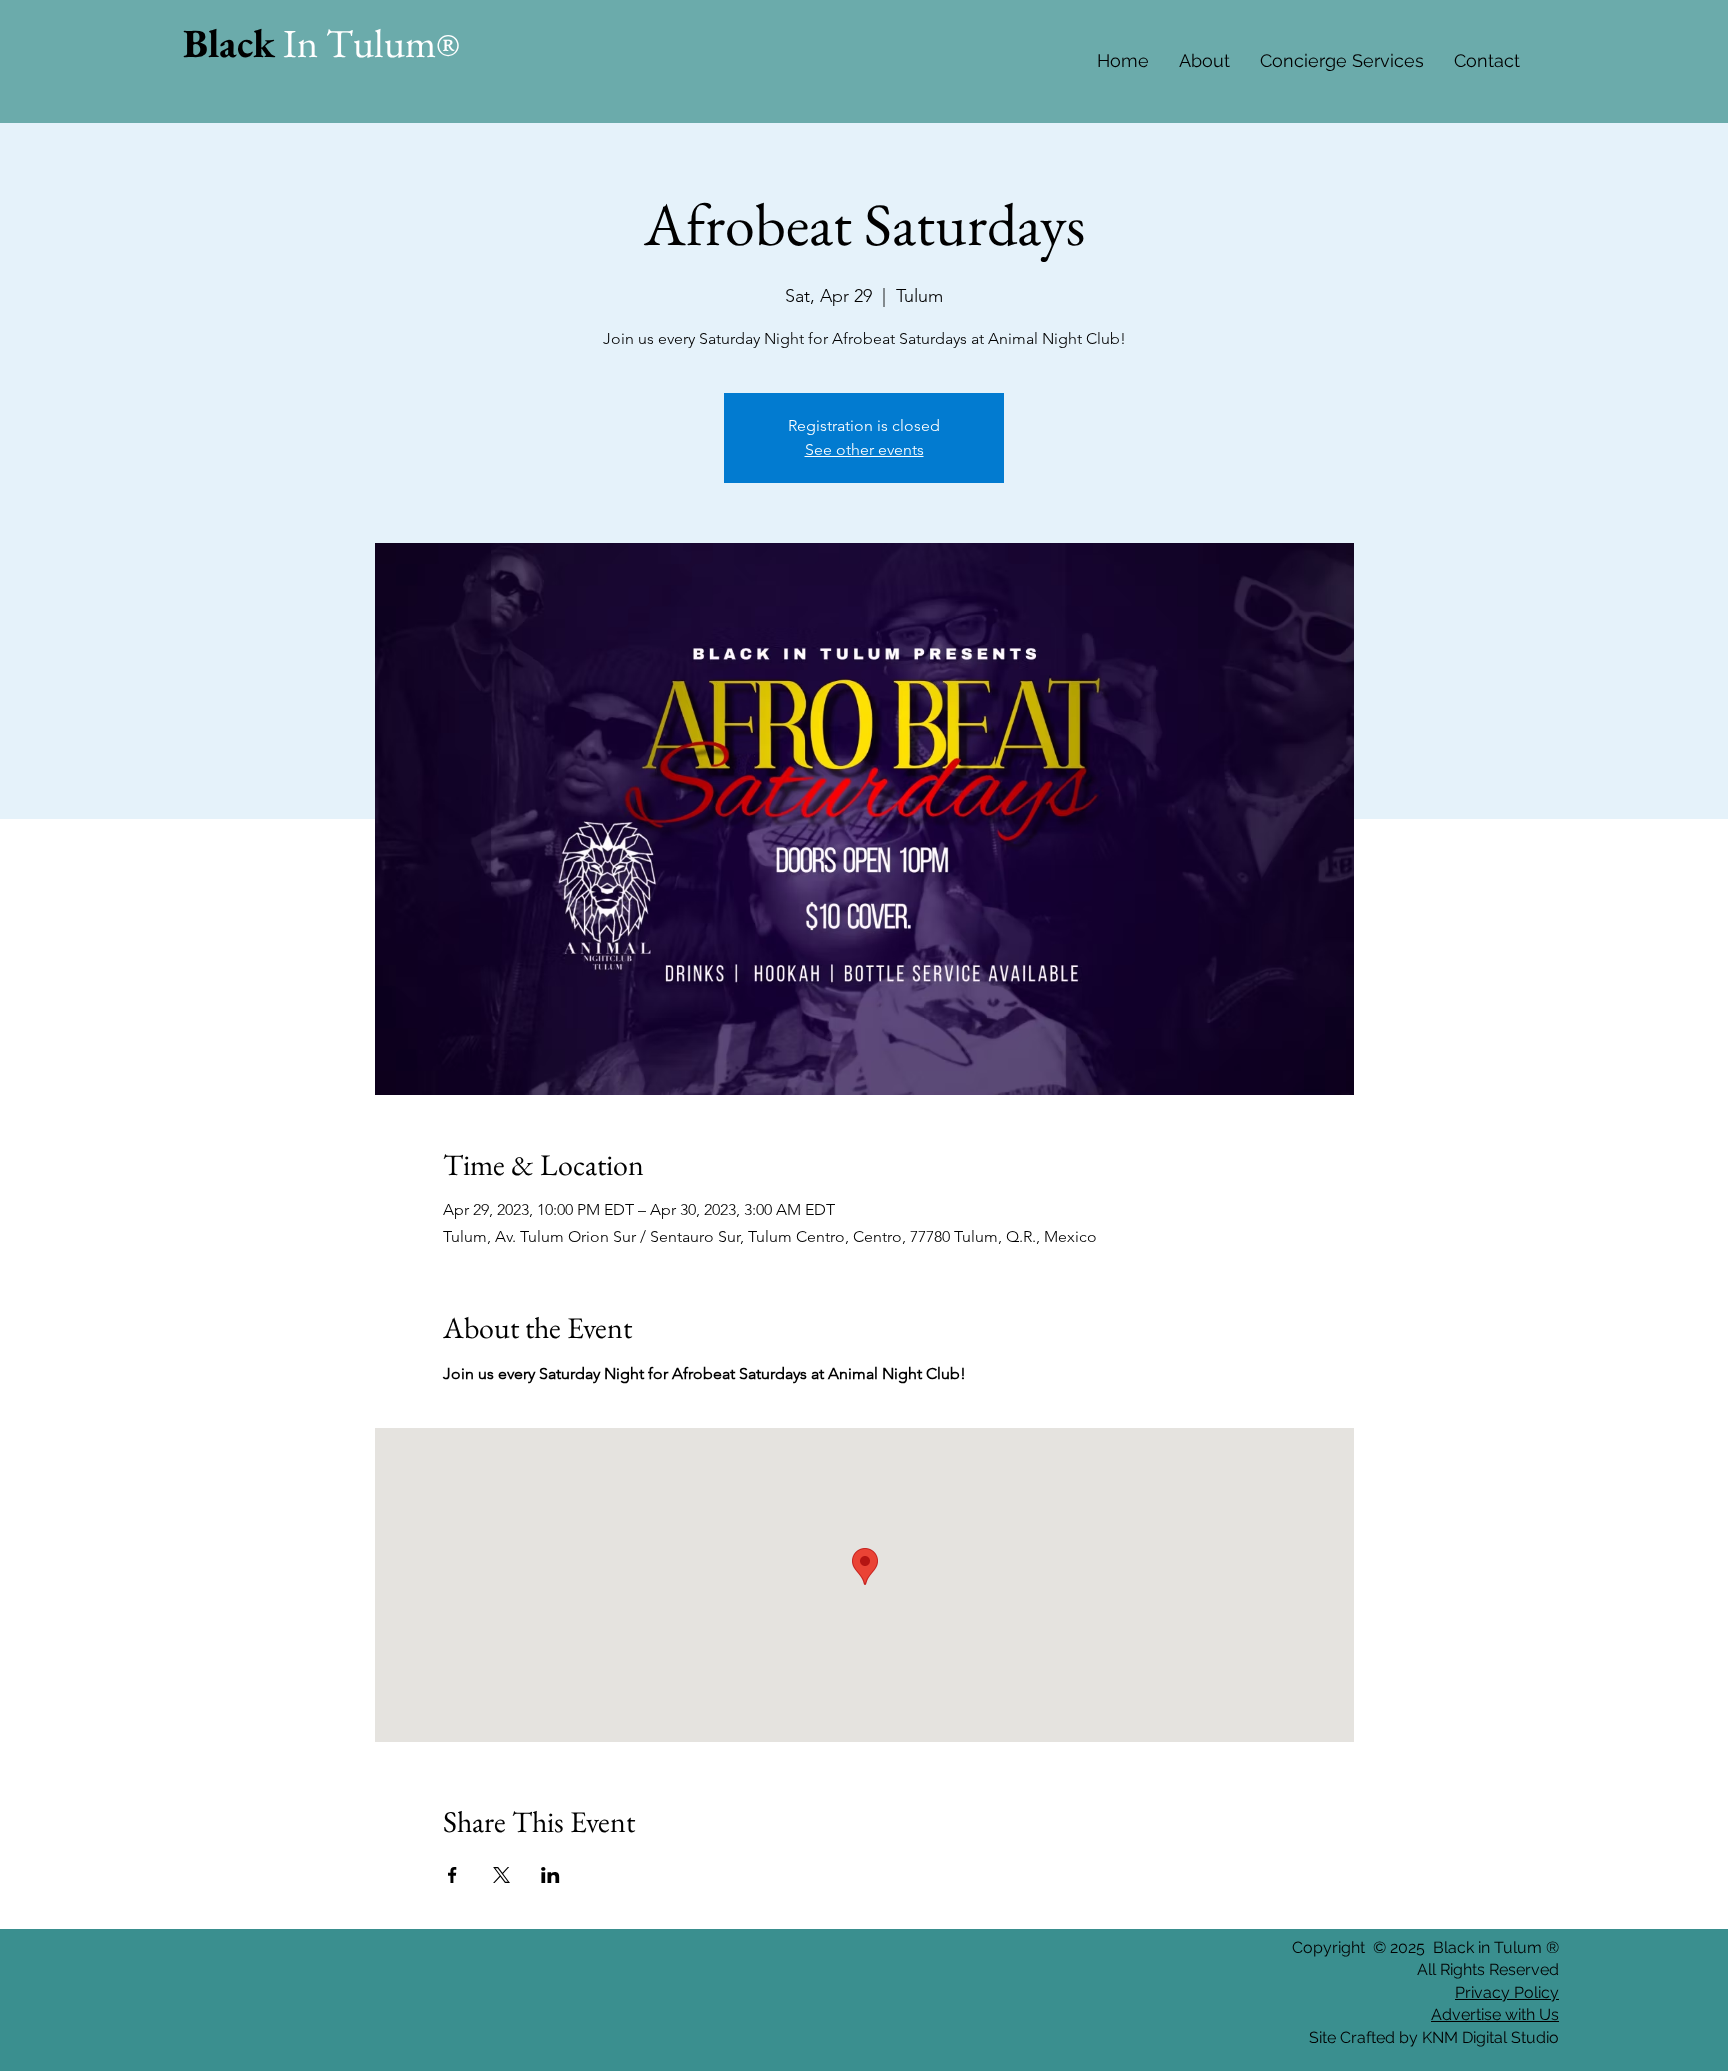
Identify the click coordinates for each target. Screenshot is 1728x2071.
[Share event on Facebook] (452, 1875)
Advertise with (1483, 2014)
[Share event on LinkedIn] (550, 1875)
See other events (864, 449)
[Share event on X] (501, 1875)
